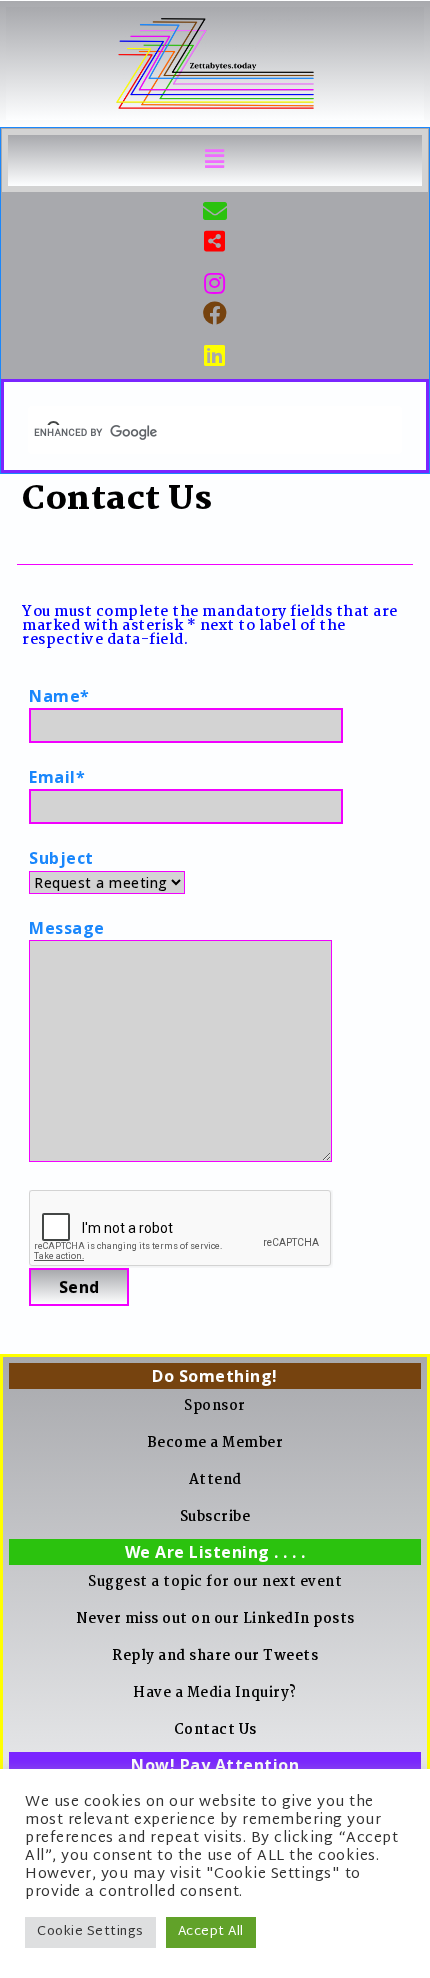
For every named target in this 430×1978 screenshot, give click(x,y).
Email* (57, 777)
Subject (61, 858)
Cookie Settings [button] (90, 1932)
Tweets (290, 1656)
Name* (59, 696)
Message (67, 928)
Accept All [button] (211, 1932)
